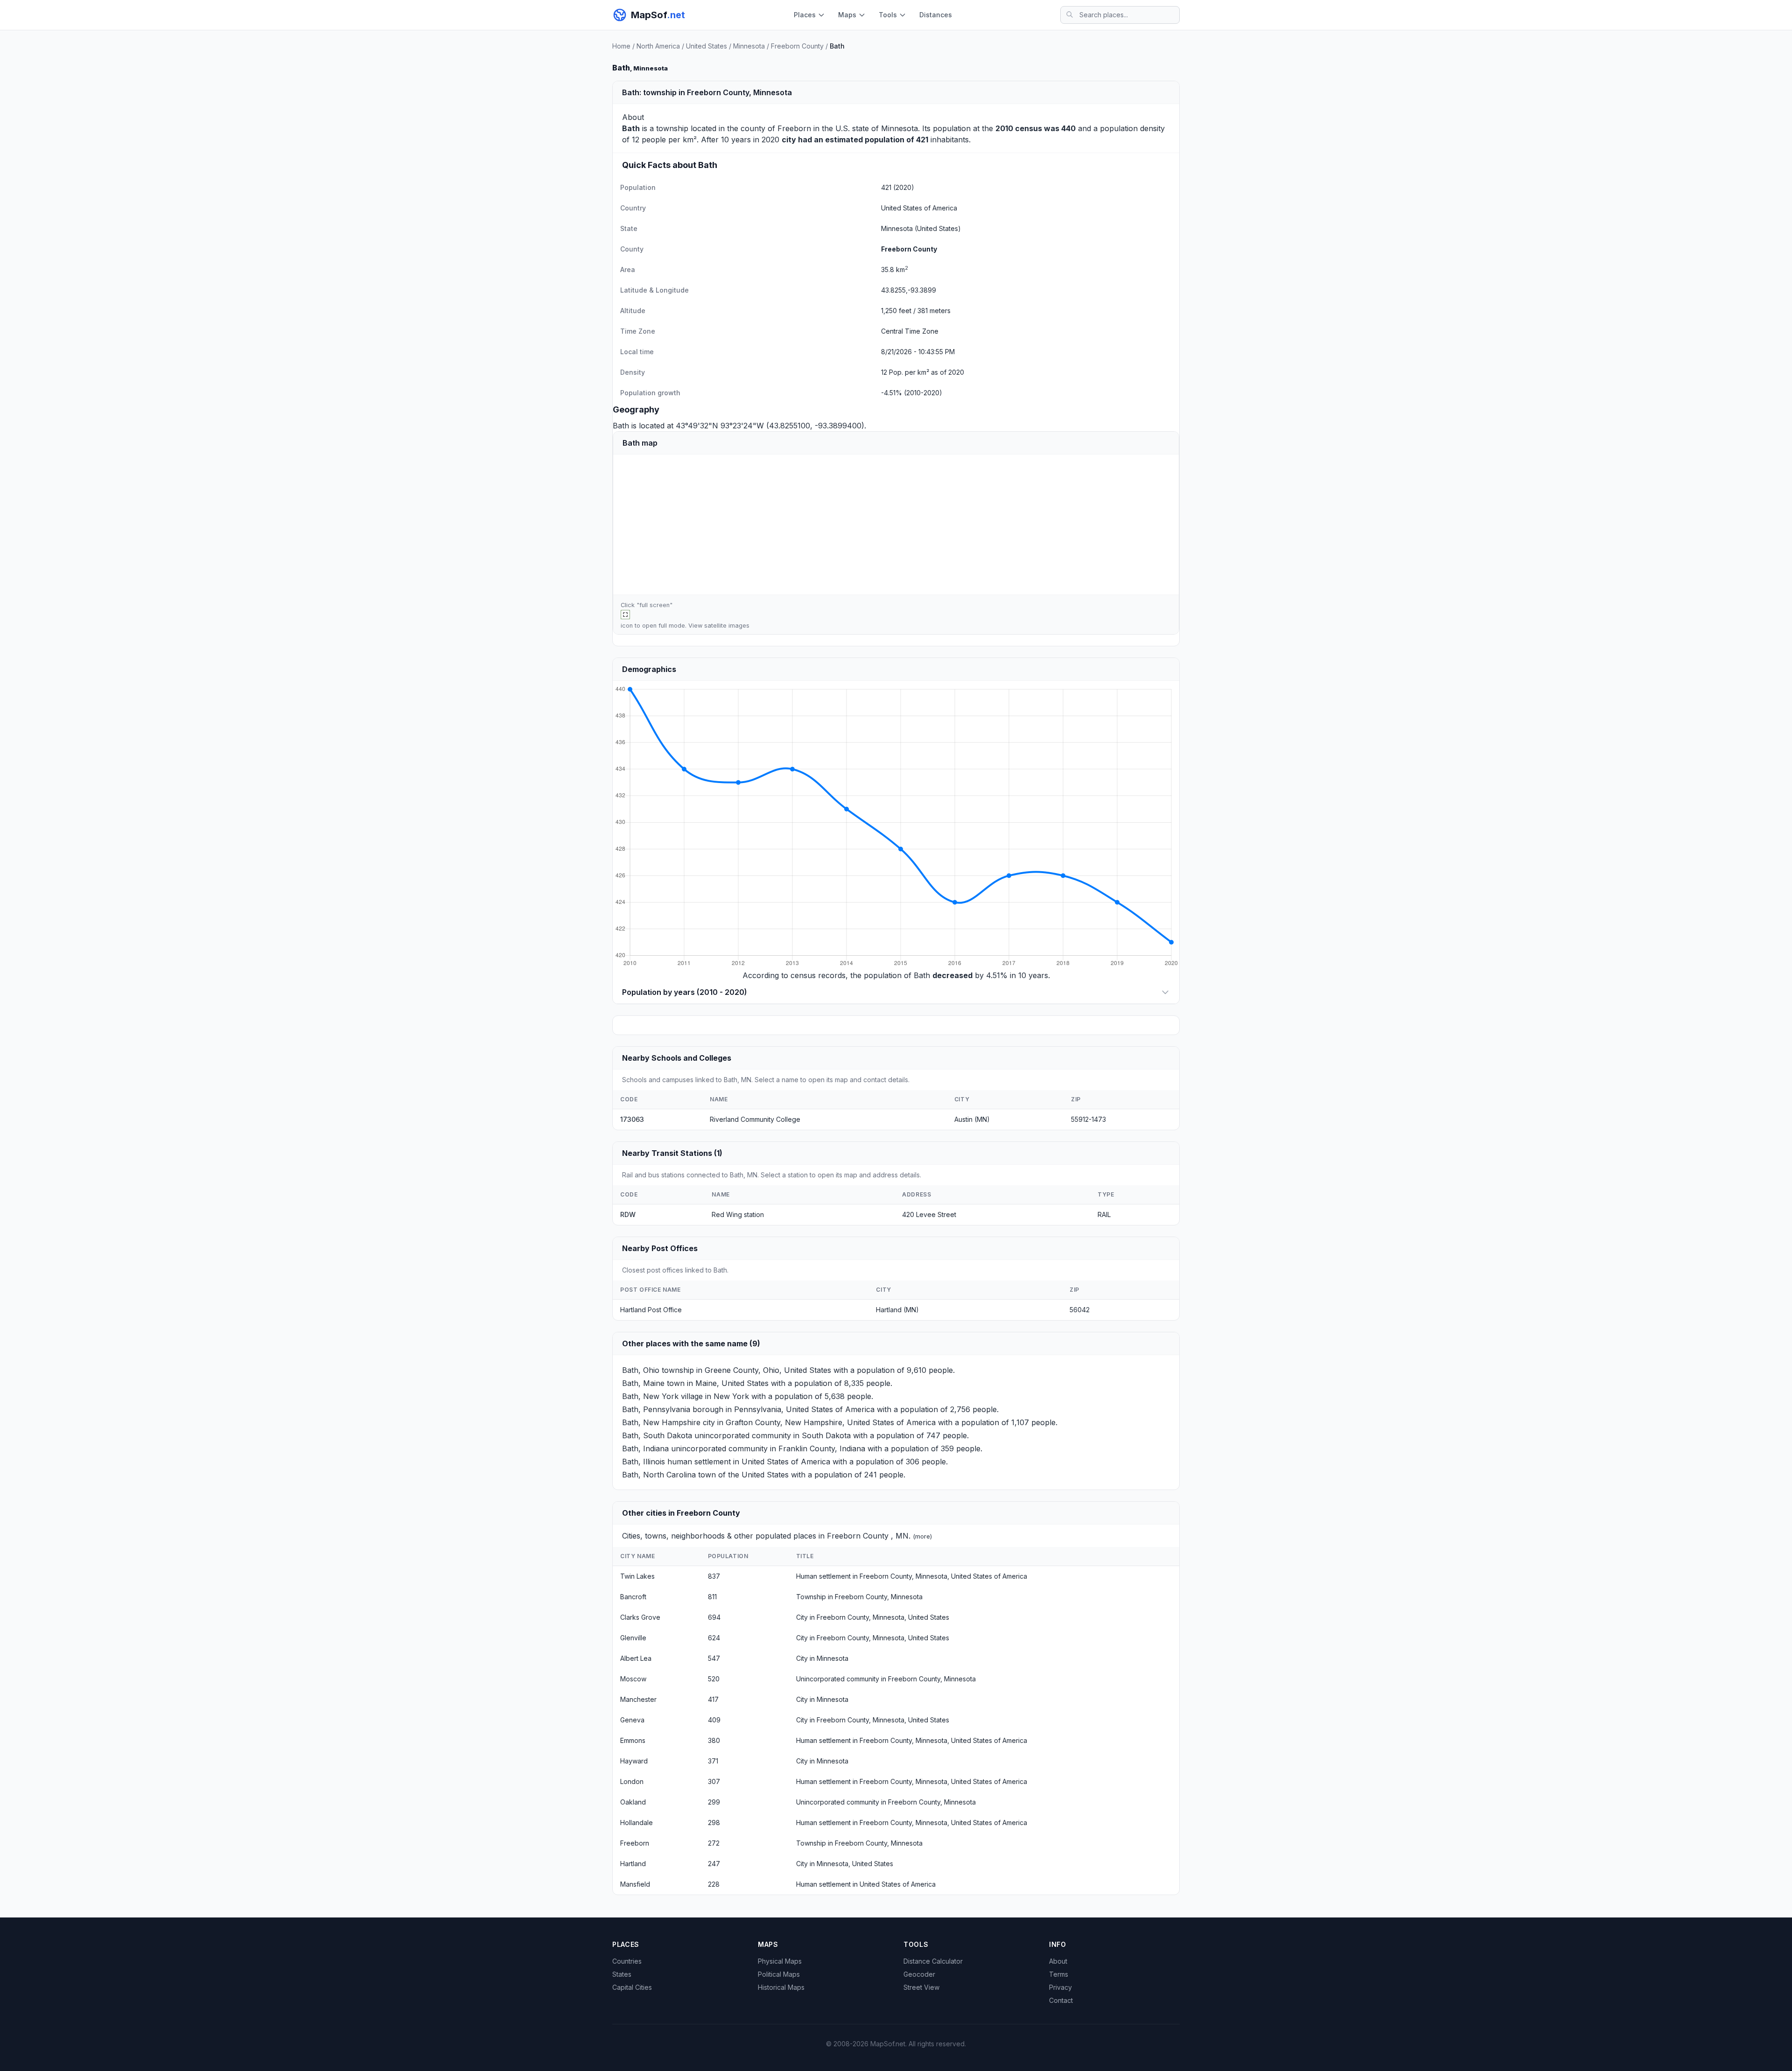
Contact (1061, 2000)
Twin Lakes (637, 1576)
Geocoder (919, 1974)
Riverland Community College (755, 1119)
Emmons (633, 1740)
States (622, 1974)
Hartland (633, 1864)
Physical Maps (780, 1961)
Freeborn (794, 128)
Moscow (633, 1679)
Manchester (638, 1699)
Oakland (633, 1802)
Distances (936, 15)
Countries (627, 1961)
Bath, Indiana (645, 1448)
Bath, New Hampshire (661, 1422)
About (1058, 1961)
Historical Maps (781, 1987)
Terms (1059, 1974)
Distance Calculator (933, 1961)
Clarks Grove (640, 1617)
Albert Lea (636, 1658)
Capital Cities (632, 1987)
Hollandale (637, 1823)
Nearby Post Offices (660, 1248)
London (632, 1781)
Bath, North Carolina (659, 1475)
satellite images (727, 626)
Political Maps (779, 1974)
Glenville (633, 1638)
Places (805, 15)
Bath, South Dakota (657, 1435)
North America (658, 46)
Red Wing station (738, 1214)
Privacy (1060, 1987)
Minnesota (749, 46)
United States (707, 46)
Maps (847, 15)
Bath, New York (650, 1396)
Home (621, 46)
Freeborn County (797, 46)
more (923, 1536)
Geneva (632, 1720)
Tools (888, 15)
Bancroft (633, 1597)
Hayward (634, 1761)
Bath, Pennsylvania (656, 1409)
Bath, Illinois (644, 1462)
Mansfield (635, 1884)
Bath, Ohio (641, 1370)
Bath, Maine (643, 1383)
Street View (921, 1987)
